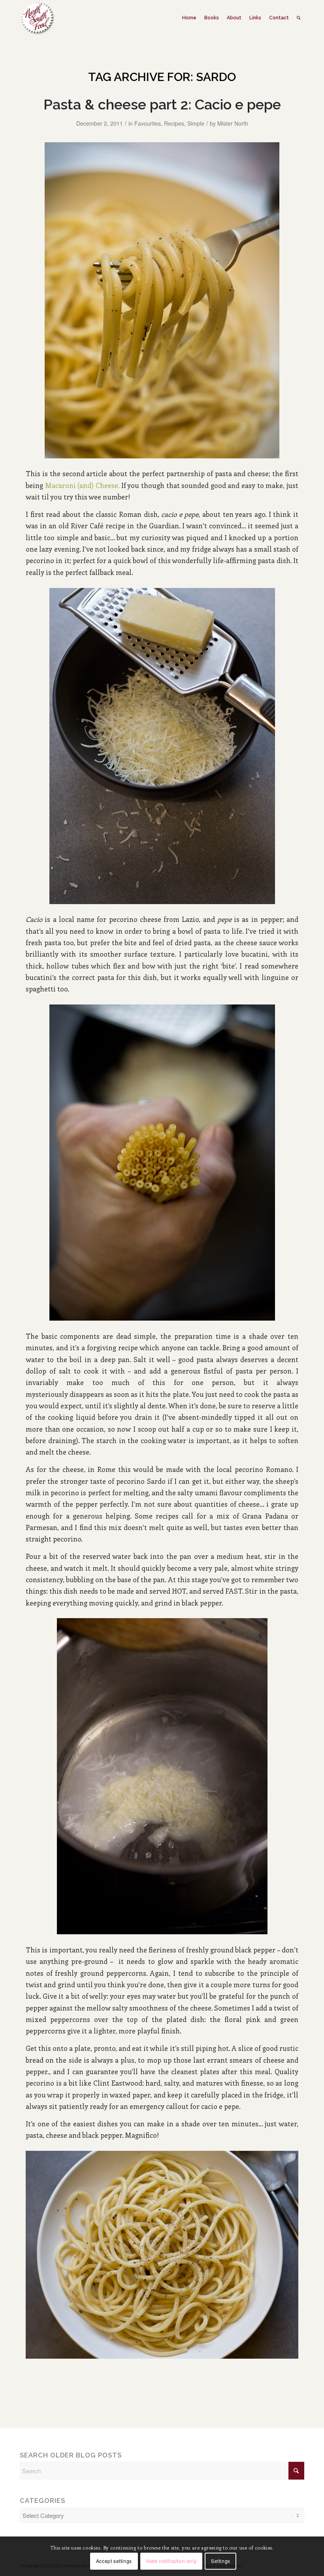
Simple (196, 123)
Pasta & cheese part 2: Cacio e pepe (162, 104)
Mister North (233, 123)
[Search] (299, 18)
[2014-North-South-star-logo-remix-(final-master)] (37, 18)
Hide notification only (171, 2561)
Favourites (148, 123)
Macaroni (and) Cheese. (82, 485)
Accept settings (114, 2561)
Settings (221, 2561)
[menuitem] (189, 18)
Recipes (174, 123)
